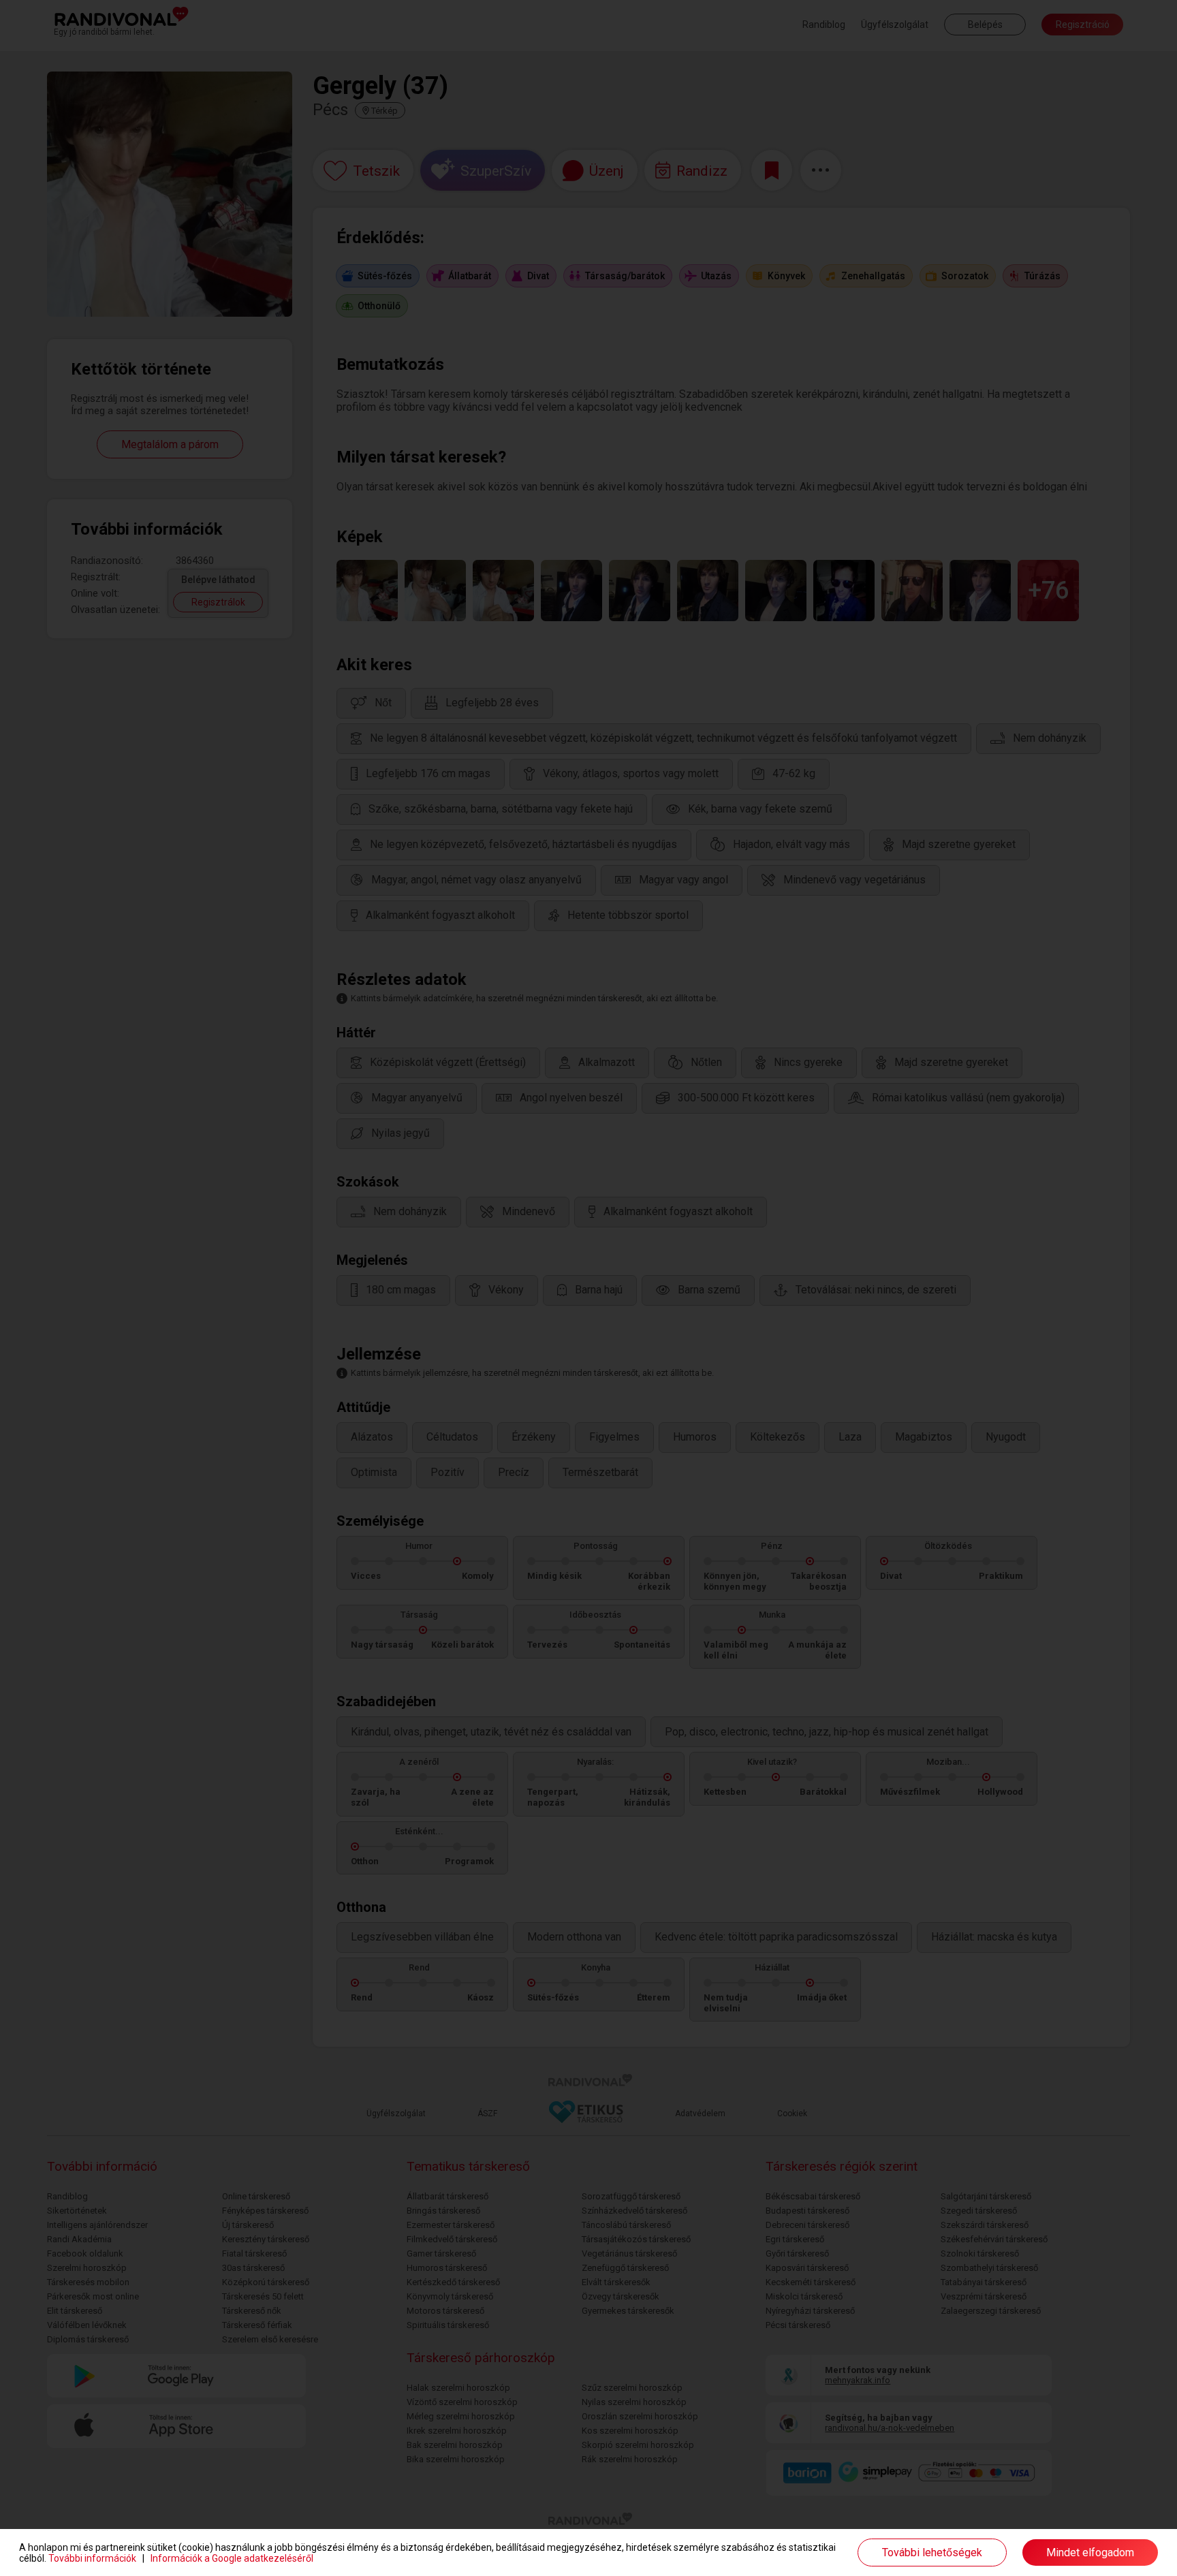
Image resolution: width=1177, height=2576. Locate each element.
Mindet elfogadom (1090, 2553)
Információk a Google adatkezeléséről (232, 2558)
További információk (92, 2558)
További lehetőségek (932, 2553)
